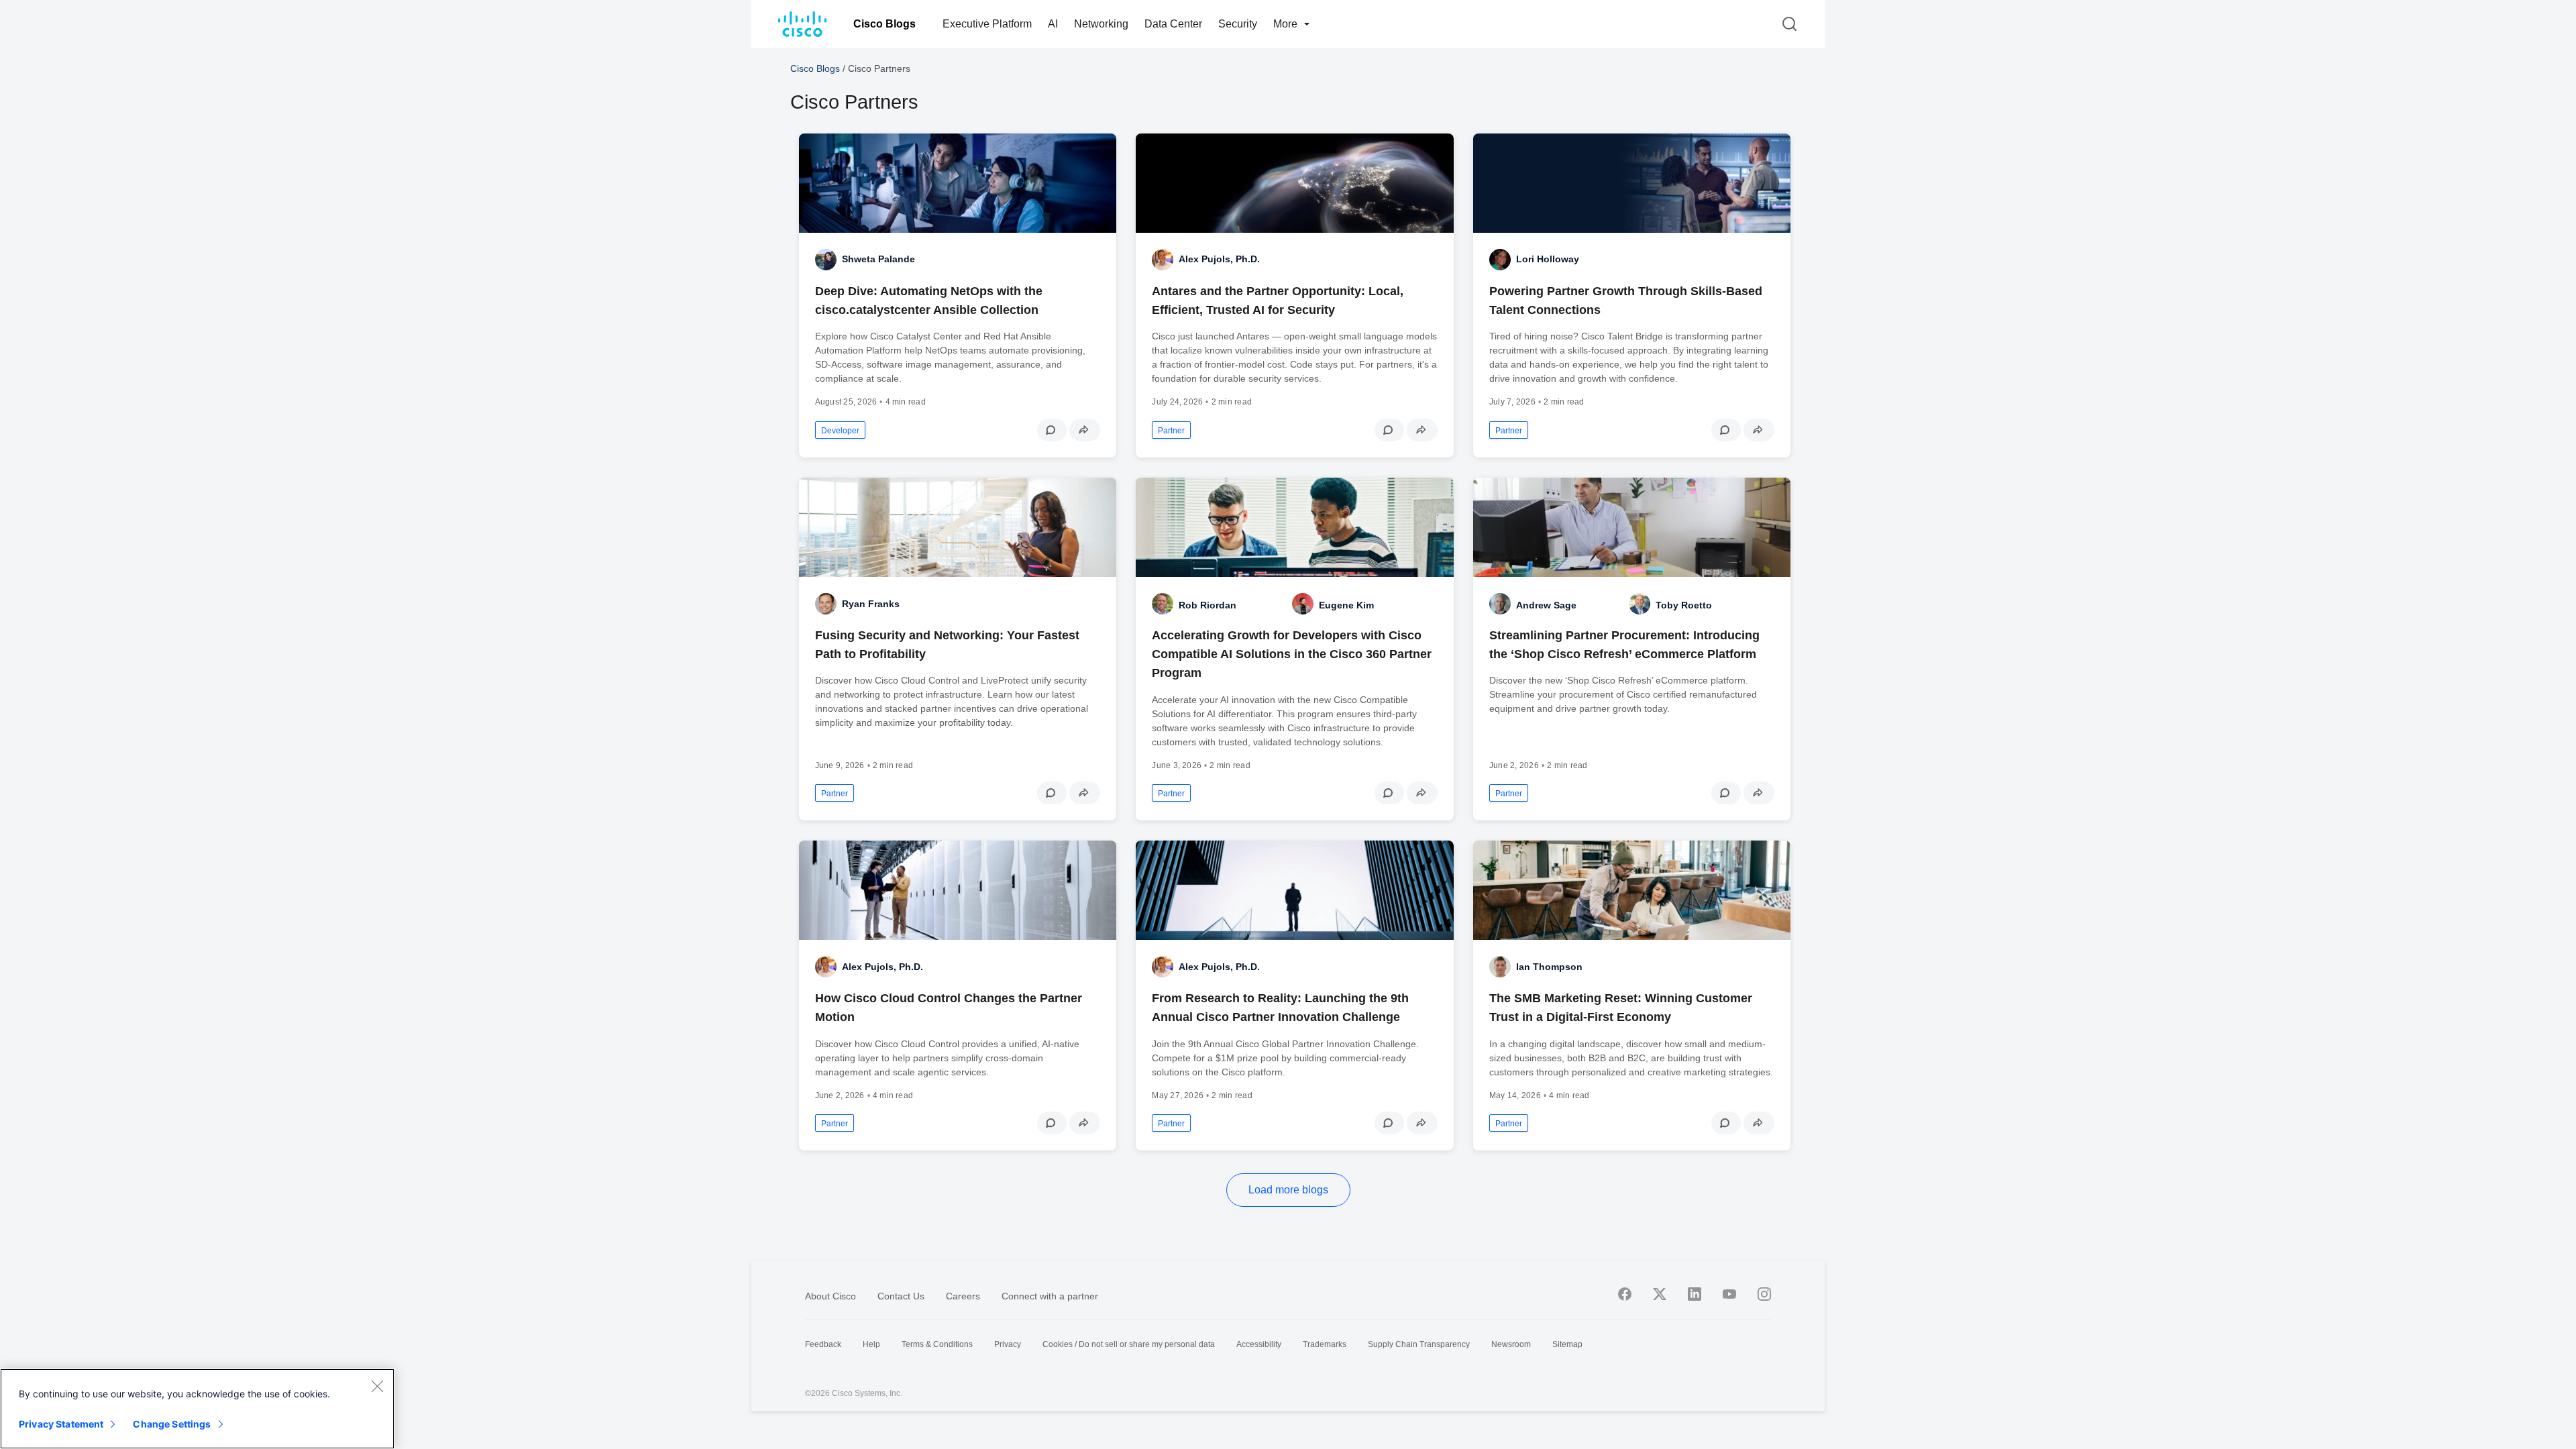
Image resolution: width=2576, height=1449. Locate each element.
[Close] (377, 1386)
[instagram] (1764, 1294)
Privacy (1008, 1344)
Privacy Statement (61, 1424)
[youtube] (1729, 1294)
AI (1053, 24)
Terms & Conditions (937, 1344)
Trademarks (1325, 1344)
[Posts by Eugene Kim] (1303, 604)
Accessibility (1259, 1344)
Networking (1101, 24)
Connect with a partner (1050, 1296)
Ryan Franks (871, 604)
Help (871, 1344)
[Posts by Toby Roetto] (1640, 604)
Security (1238, 24)
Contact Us (901, 1296)
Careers (963, 1296)
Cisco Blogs (884, 24)
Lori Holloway (1548, 259)
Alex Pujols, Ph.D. (1219, 259)
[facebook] (1625, 1294)
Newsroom (1511, 1344)
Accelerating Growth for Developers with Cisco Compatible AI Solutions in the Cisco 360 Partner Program (1292, 654)
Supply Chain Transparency (1419, 1344)
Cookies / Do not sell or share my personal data (1129, 1344)
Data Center (1173, 24)
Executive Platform (987, 24)
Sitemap (1567, 1344)
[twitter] (1660, 1294)
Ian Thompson (1549, 967)
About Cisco (830, 1296)
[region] (197, 1409)
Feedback (823, 1344)
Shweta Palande (878, 259)
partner (1171, 431)
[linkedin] (1695, 1294)
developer (840, 431)
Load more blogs (1288, 1190)
